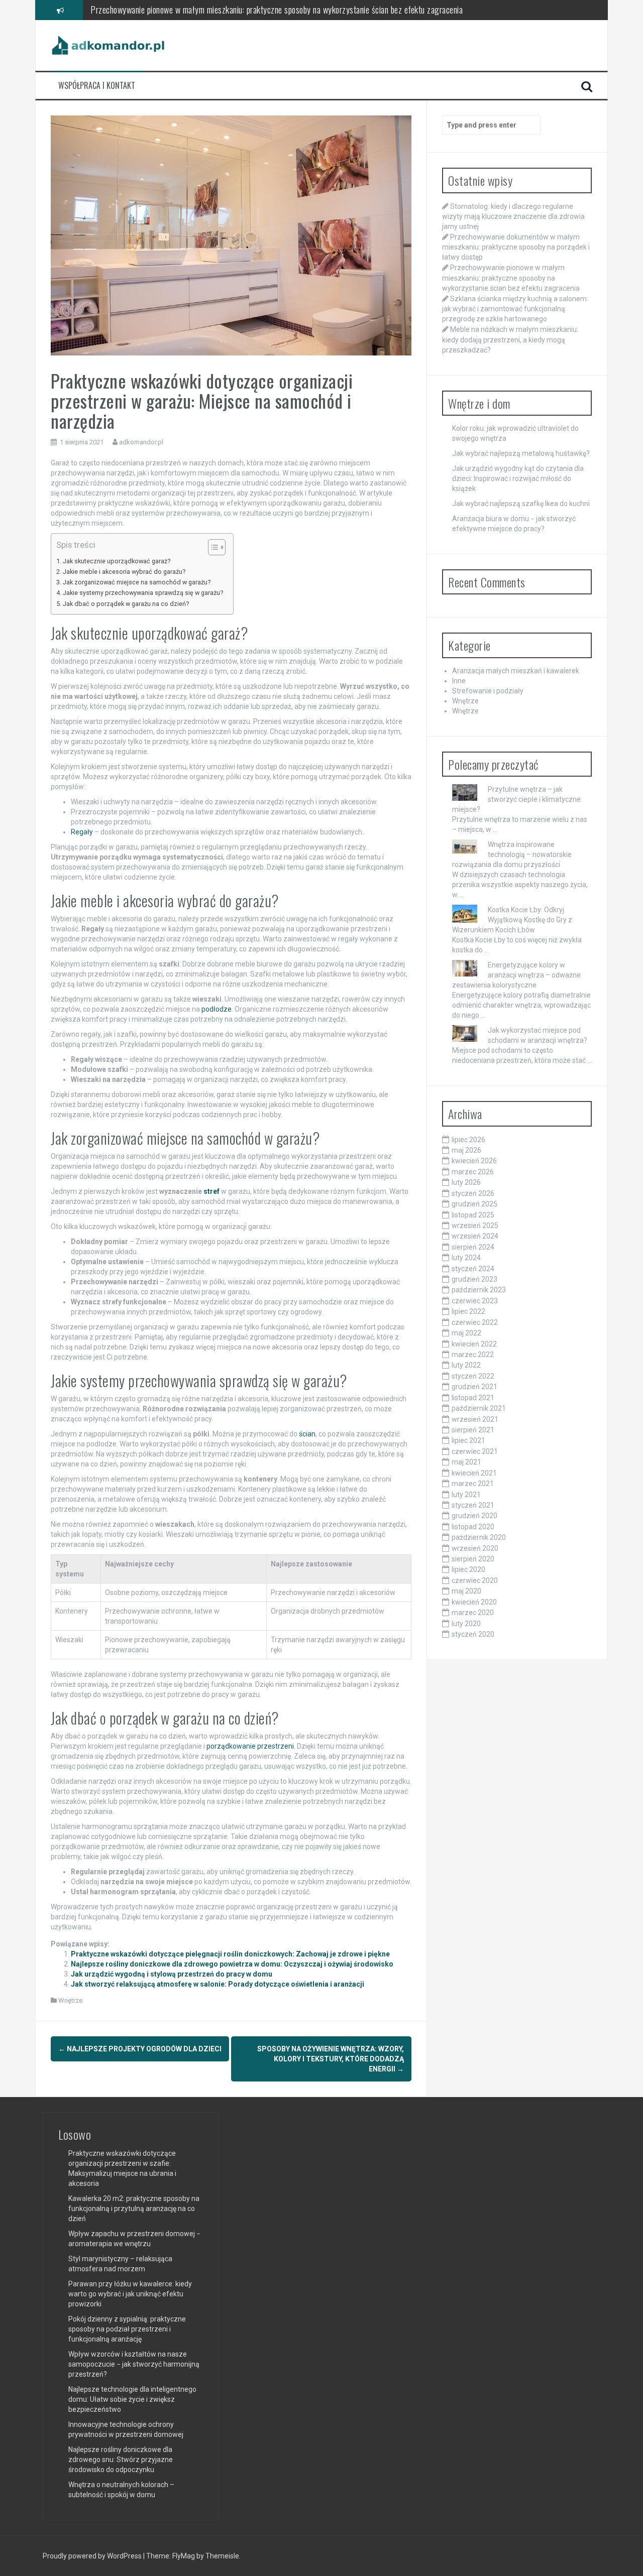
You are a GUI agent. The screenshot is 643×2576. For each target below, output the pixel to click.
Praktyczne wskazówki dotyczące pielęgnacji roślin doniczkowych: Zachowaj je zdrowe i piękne (230, 1954)
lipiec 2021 (468, 1440)
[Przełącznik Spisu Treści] (212, 547)
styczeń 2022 (473, 1376)
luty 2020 (466, 1624)
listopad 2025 (473, 1215)
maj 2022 (466, 1333)
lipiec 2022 (468, 1311)
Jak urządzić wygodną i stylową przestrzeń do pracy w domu (172, 1974)
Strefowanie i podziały (488, 691)
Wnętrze (70, 2000)
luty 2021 (466, 1495)
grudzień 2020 (474, 1516)
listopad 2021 (473, 1398)
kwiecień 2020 (474, 1602)
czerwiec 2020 (475, 1580)
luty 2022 (466, 1365)
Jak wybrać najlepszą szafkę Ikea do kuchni (521, 504)
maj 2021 (466, 1462)
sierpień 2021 (473, 1430)
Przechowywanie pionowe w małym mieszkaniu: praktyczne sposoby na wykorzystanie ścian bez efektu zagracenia (511, 278)
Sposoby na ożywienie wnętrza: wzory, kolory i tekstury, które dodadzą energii (331, 2059)
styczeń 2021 (473, 1505)
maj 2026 (466, 1150)
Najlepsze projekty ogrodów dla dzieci (140, 2049)
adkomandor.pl (141, 442)
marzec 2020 (473, 1613)
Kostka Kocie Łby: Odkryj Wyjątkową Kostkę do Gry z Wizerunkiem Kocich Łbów (512, 920)
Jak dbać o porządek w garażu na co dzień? (126, 604)
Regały (82, 832)
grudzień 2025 (474, 1204)
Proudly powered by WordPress (93, 2556)
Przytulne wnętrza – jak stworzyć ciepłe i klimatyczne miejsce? (516, 799)
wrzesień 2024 (475, 1236)
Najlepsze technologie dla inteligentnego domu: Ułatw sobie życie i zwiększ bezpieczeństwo (132, 2399)
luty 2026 (466, 1182)
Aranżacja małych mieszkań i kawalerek (516, 671)
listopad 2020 (473, 1527)
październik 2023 (479, 1290)
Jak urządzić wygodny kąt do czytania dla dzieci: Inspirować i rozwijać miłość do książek (518, 478)
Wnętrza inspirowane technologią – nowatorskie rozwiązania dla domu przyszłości (512, 854)
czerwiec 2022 (475, 1322)
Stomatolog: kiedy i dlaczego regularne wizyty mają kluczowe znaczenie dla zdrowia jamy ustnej (513, 216)
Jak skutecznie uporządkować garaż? (117, 561)
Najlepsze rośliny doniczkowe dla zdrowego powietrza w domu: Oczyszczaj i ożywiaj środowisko (232, 1964)
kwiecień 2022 (474, 1344)
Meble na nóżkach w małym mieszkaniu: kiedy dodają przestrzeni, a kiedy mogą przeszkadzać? (510, 339)
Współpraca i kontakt (97, 86)
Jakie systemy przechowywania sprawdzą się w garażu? (143, 593)
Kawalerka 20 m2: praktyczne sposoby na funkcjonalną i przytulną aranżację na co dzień (134, 2209)
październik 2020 (479, 1537)
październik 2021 (479, 1408)
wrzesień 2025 (475, 1225)
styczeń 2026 (473, 1193)
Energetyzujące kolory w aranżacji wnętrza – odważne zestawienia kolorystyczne (516, 975)
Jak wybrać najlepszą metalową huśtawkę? (521, 453)
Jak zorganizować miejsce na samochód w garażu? (137, 582)
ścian (307, 1434)
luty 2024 (466, 1258)
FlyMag (184, 2556)
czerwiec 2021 (475, 1451)
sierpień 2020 (473, 1559)
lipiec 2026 (468, 1140)
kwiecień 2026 (474, 1161)
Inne (459, 681)
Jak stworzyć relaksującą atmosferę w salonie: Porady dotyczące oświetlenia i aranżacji (218, 1984)
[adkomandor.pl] (109, 45)
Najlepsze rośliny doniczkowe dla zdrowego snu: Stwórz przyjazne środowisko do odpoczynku (121, 2460)
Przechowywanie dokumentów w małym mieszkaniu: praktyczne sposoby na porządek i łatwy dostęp (516, 247)
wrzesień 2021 (475, 1419)
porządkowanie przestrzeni (250, 1746)
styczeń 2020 (473, 1634)
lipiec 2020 (468, 1569)
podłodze (217, 1009)
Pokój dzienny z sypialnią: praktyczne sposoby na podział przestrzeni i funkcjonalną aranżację (127, 2329)
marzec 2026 (473, 1172)
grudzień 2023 (474, 1279)
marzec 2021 (473, 1484)
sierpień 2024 (473, 1247)
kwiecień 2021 (474, 1473)
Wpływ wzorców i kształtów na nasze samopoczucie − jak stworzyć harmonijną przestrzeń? (134, 2364)
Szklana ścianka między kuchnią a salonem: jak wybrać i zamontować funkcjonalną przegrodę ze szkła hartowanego (279, 10)
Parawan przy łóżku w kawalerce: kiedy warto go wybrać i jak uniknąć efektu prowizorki (130, 2294)
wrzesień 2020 (475, 1548)
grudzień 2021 (474, 1387)
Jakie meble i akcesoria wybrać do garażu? (124, 572)
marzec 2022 (473, 1355)
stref (211, 1191)
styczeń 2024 (473, 1269)
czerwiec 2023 (475, 1301)
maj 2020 (466, 1591)
